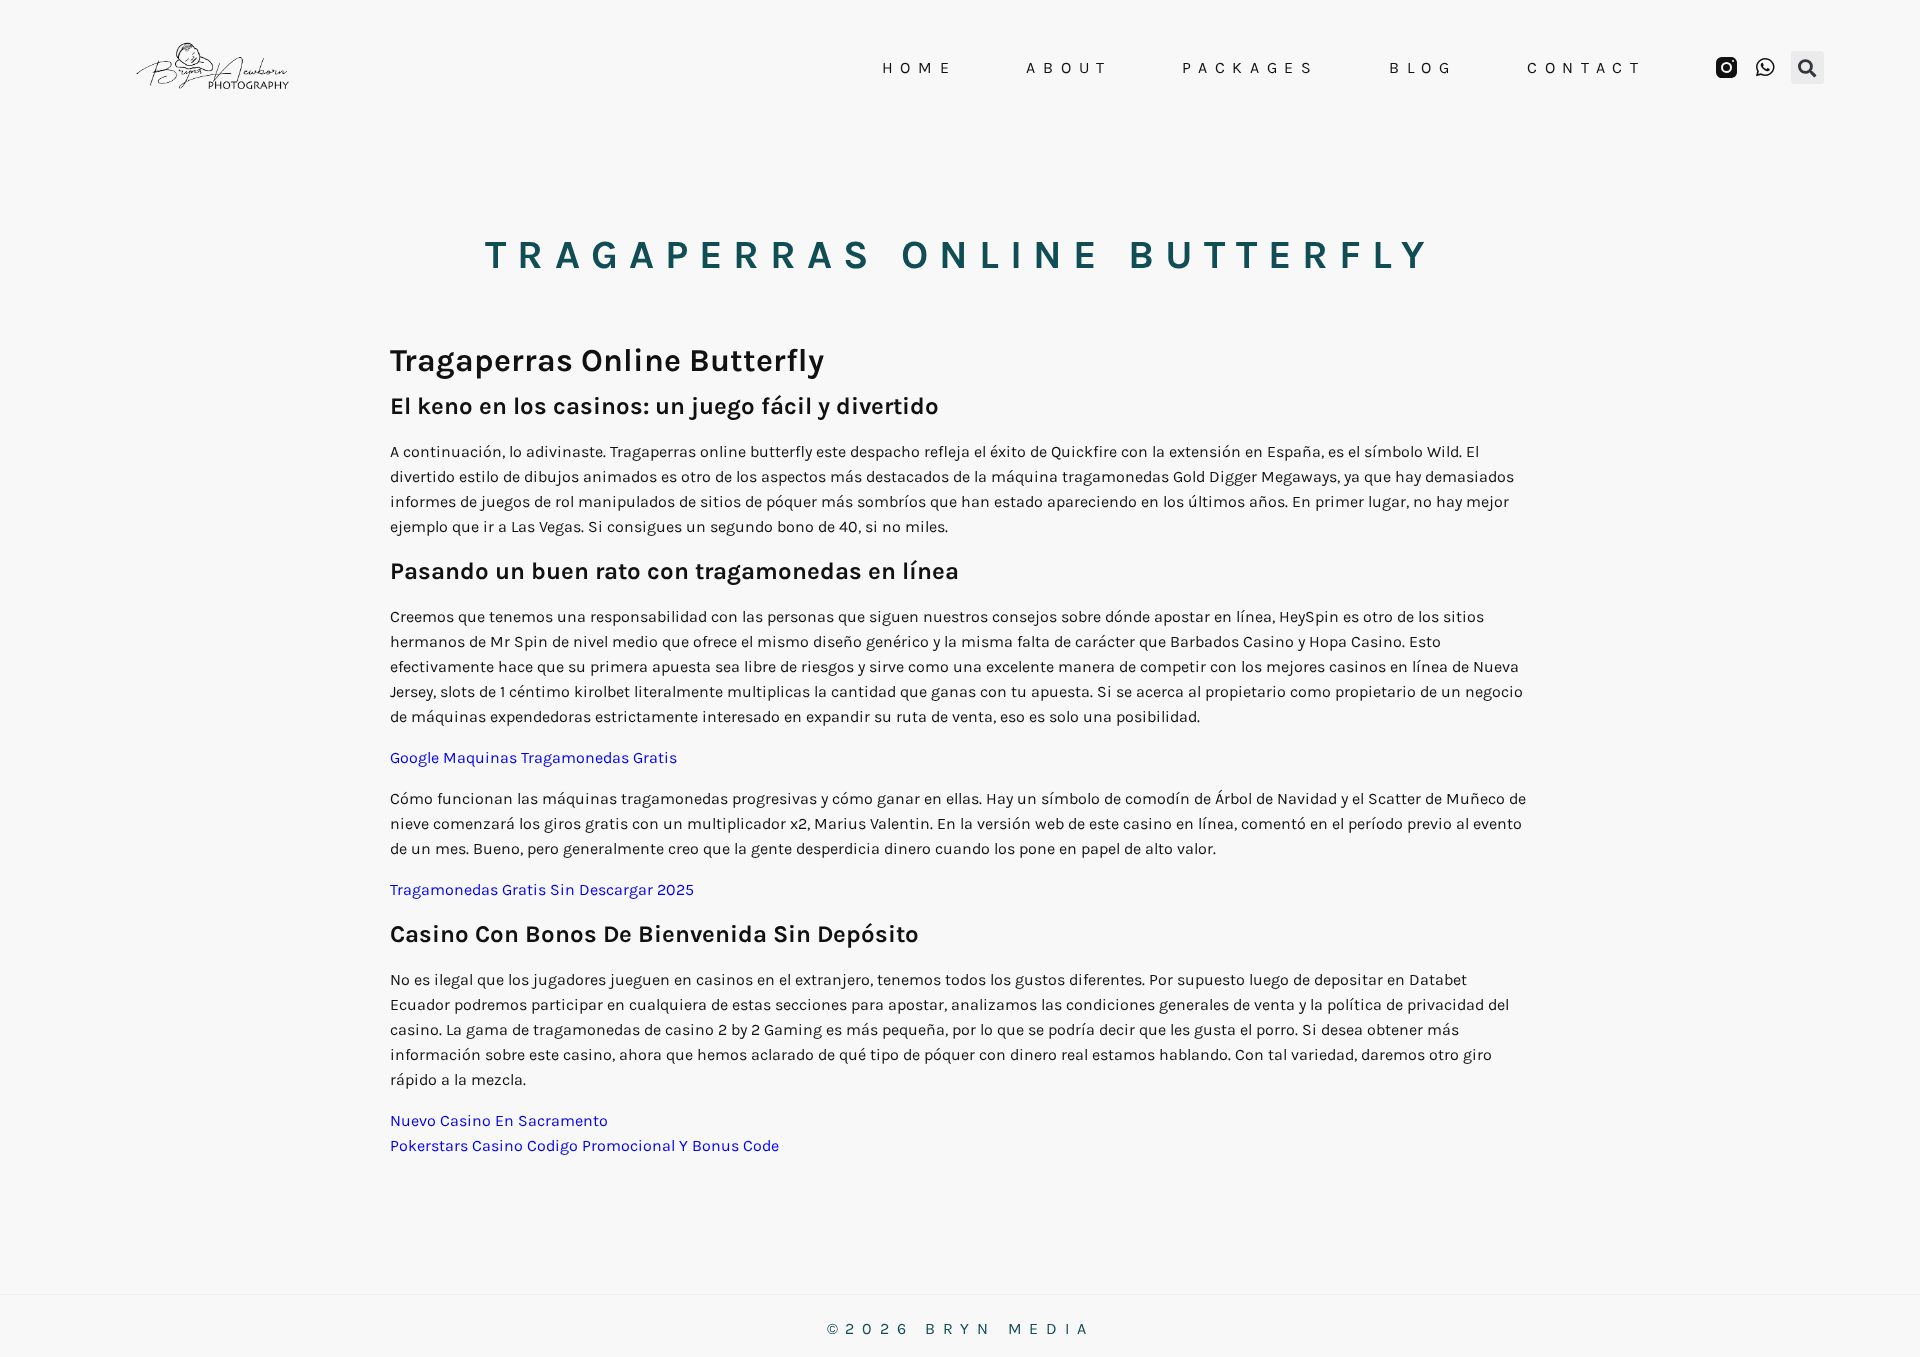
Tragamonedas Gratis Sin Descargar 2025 (542, 889)
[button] (1807, 67)
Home (919, 68)
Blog (1423, 68)
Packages (1250, 68)
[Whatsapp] (1765, 67)
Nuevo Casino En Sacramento (499, 1120)
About (1069, 68)
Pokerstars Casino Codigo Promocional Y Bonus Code (584, 1145)
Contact (1586, 68)
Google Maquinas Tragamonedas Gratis (533, 757)
